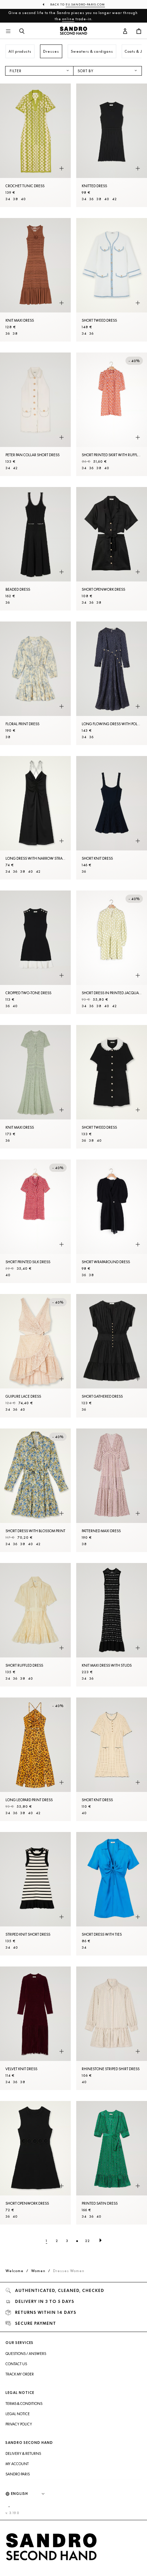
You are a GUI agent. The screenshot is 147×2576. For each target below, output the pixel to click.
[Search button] (22, 31)
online (68, 19)
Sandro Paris (18, 2474)
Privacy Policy (19, 2424)
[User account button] (125, 31)
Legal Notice (18, 2414)
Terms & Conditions (24, 2404)
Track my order (20, 2374)
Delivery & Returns (23, 2453)
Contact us (16, 2364)
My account (17, 2464)
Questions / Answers (26, 2354)
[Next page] (101, 2241)
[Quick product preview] (62, 169)
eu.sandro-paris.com (85, 4)
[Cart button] (139, 31)
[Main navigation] (8, 31)
